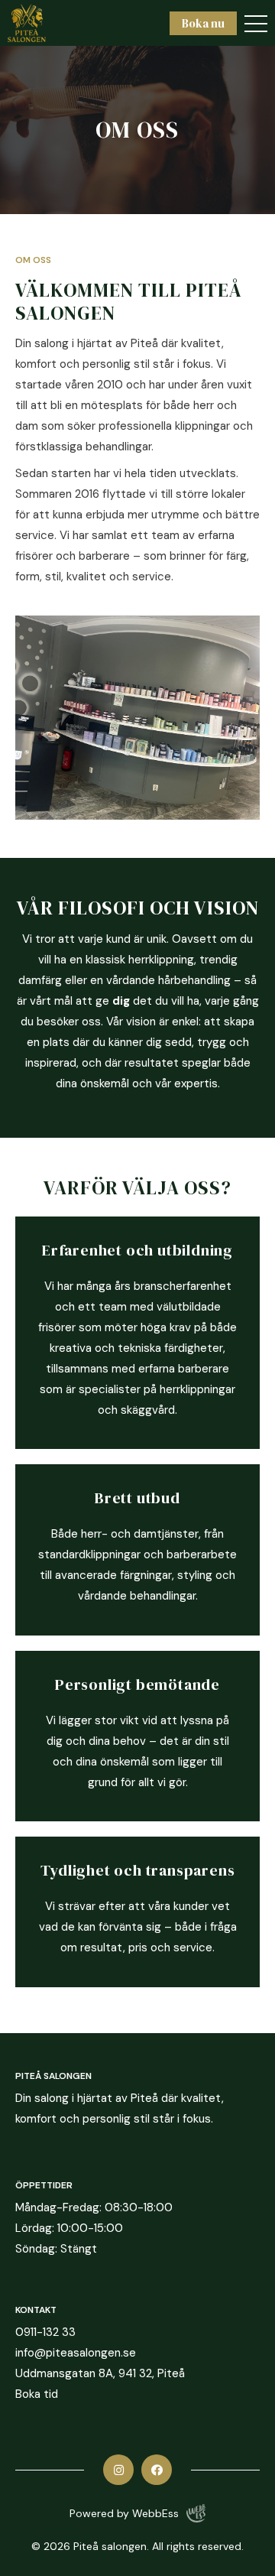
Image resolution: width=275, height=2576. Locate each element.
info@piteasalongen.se (76, 2353)
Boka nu (203, 23)
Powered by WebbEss (124, 2513)
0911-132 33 (45, 2332)
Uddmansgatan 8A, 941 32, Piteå (100, 2373)
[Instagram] (118, 2470)
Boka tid (37, 2394)
